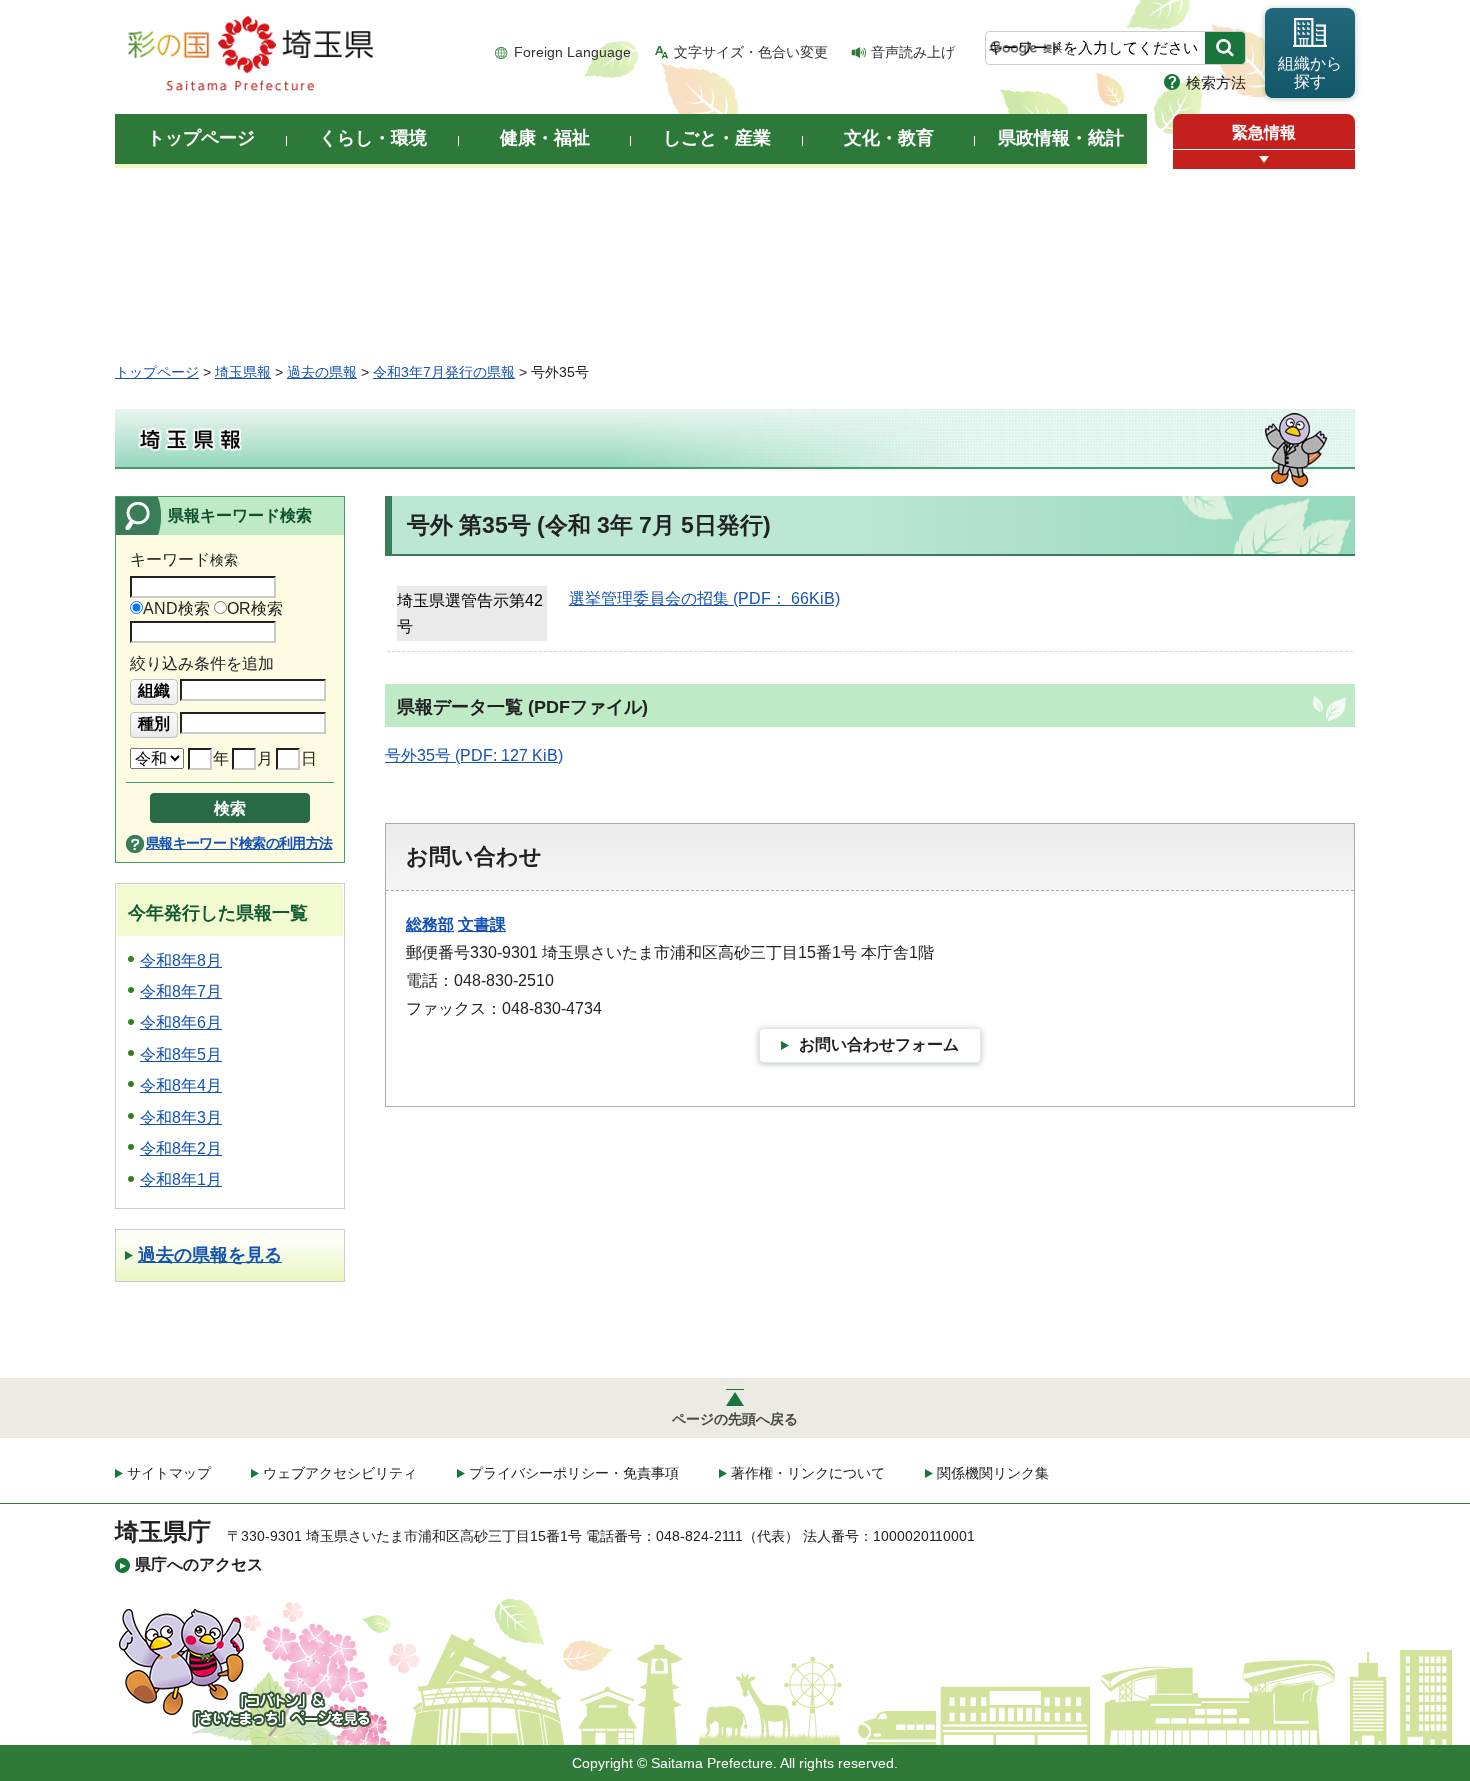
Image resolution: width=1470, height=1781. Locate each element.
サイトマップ (169, 1473)
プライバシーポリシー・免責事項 (574, 1473)
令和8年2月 (181, 1148)
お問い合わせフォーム (879, 1044)
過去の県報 (322, 372)
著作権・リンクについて (808, 1473)
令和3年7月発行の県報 (444, 372)
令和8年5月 (181, 1054)
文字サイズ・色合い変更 (751, 52)
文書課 (482, 924)
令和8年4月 (181, 1085)
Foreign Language (572, 52)
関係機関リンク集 (993, 1473)
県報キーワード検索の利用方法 (239, 843)
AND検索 (176, 608)
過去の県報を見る (210, 1254)
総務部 (430, 924)
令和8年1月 (181, 1179)
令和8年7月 (181, 991)
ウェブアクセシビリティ (340, 1473)
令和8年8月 (181, 960)
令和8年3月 (181, 1117)
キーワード (184, 559)
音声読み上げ (913, 52)
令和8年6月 (181, 1022)
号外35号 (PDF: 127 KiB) (474, 755)
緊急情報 (1264, 132)
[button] (1264, 159)
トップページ (157, 372)
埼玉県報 (243, 372)
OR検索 (255, 608)
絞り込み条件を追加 (202, 663)
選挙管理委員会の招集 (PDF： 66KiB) (704, 598)
